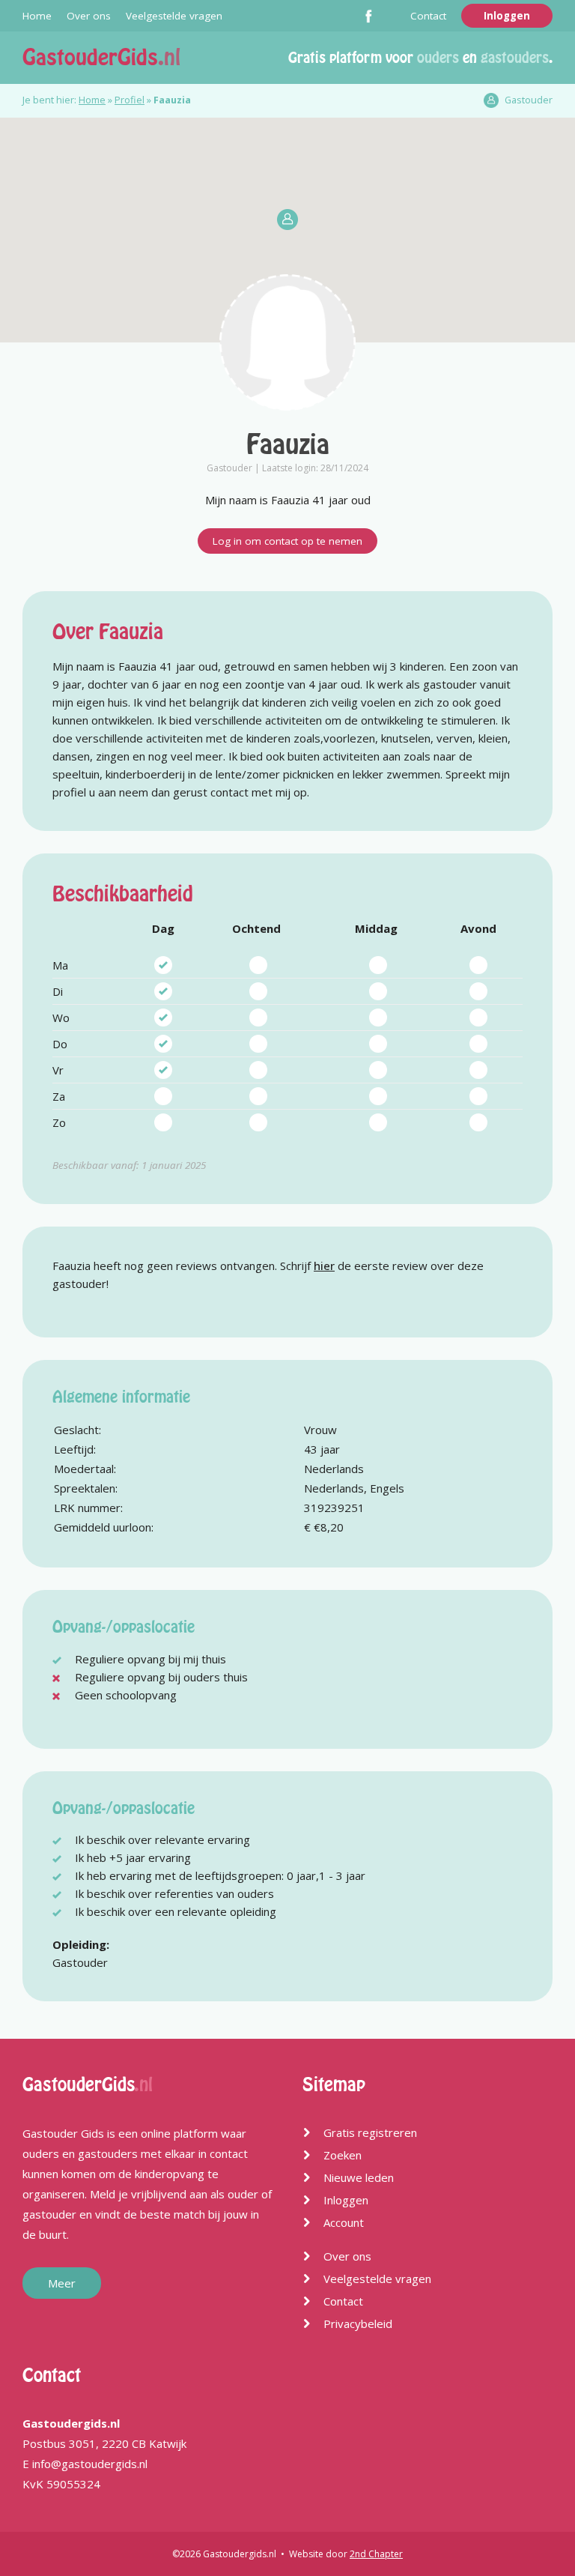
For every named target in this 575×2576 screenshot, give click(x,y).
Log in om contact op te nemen (287, 541)
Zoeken (343, 2155)
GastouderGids (101, 57)
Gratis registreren (370, 2132)
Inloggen (507, 16)
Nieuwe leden (359, 2177)
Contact (428, 16)
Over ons (89, 16)
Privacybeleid (358, 2323)
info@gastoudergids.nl (90, 2464)
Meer (62, 2283)
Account (344, 2222)
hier (324, 1266)
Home (37, 16)
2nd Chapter (376, 2554)
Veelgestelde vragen (174, 16)
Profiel (130, 100)
